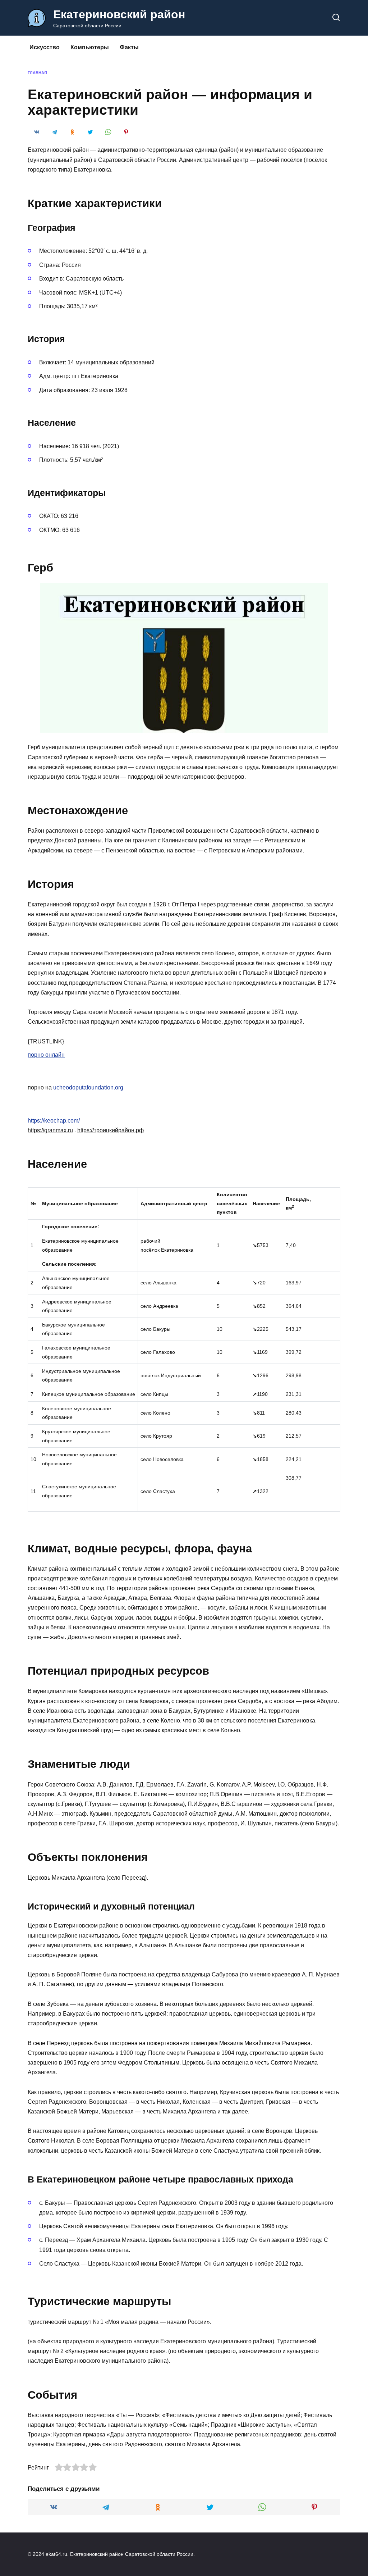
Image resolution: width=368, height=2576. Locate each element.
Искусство (45, 47)
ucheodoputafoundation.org (88, 1087)
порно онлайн (46, 1055)
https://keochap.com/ (54, 1121)
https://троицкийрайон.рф (111, 1130)
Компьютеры (90, 47)
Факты (129, 47)
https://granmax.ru (50, 1130)
